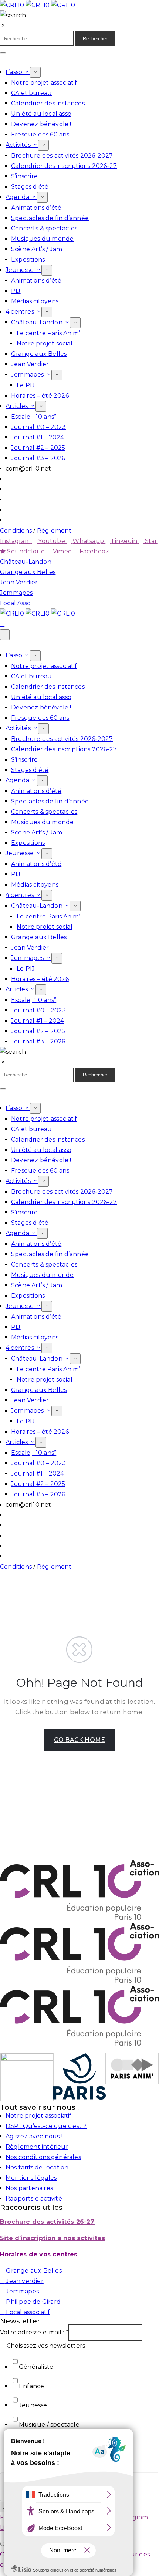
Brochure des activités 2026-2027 (62, 156)
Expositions (28, 259)
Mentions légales (31, 2178)
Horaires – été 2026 (40, 396)
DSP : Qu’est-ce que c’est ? (46, 2126)
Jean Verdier (30, 364)
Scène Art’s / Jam (37, 249)
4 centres (21, 312)
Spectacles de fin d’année (50, 218)
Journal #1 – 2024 (38, 437)
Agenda (18, 197)
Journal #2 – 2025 (38, 448)
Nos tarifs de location (37, 2167)
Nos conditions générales (43, 2157)
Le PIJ (26, 385)
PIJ (16, 291)
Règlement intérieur (37, 2147)
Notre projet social (45, 343)
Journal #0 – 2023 (38, 427)
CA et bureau (31, 93)
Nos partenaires (29, 2188)
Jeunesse (21, 270)
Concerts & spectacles (44, 228)
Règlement (54, 531)
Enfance (31, 2386)
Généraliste (36, 2367)
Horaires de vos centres (39, 2254)
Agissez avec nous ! (34, 2136)
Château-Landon (38, 322)
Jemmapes (28, 375)
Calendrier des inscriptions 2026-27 (64, 166)
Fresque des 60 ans (40, 134)
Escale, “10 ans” (34, 417)
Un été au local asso (41, 114)
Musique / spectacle (49, 2425)
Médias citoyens (35, 301)
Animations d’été (36, 208)
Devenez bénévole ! (41, 124)
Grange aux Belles (39, 354)
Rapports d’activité (34, 2199)
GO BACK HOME (79, 1740)
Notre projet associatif (44, 83)
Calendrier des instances (48, 103)
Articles (18, 406)
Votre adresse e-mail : (34, 2332)
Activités (19, 145)
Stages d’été (30, 187)
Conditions (16, 531)
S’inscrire (24, 176)
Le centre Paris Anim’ (48, 333)
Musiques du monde (42, 239)
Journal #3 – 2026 (38, 458)
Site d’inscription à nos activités (53, 2238)
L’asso (15, 72)
